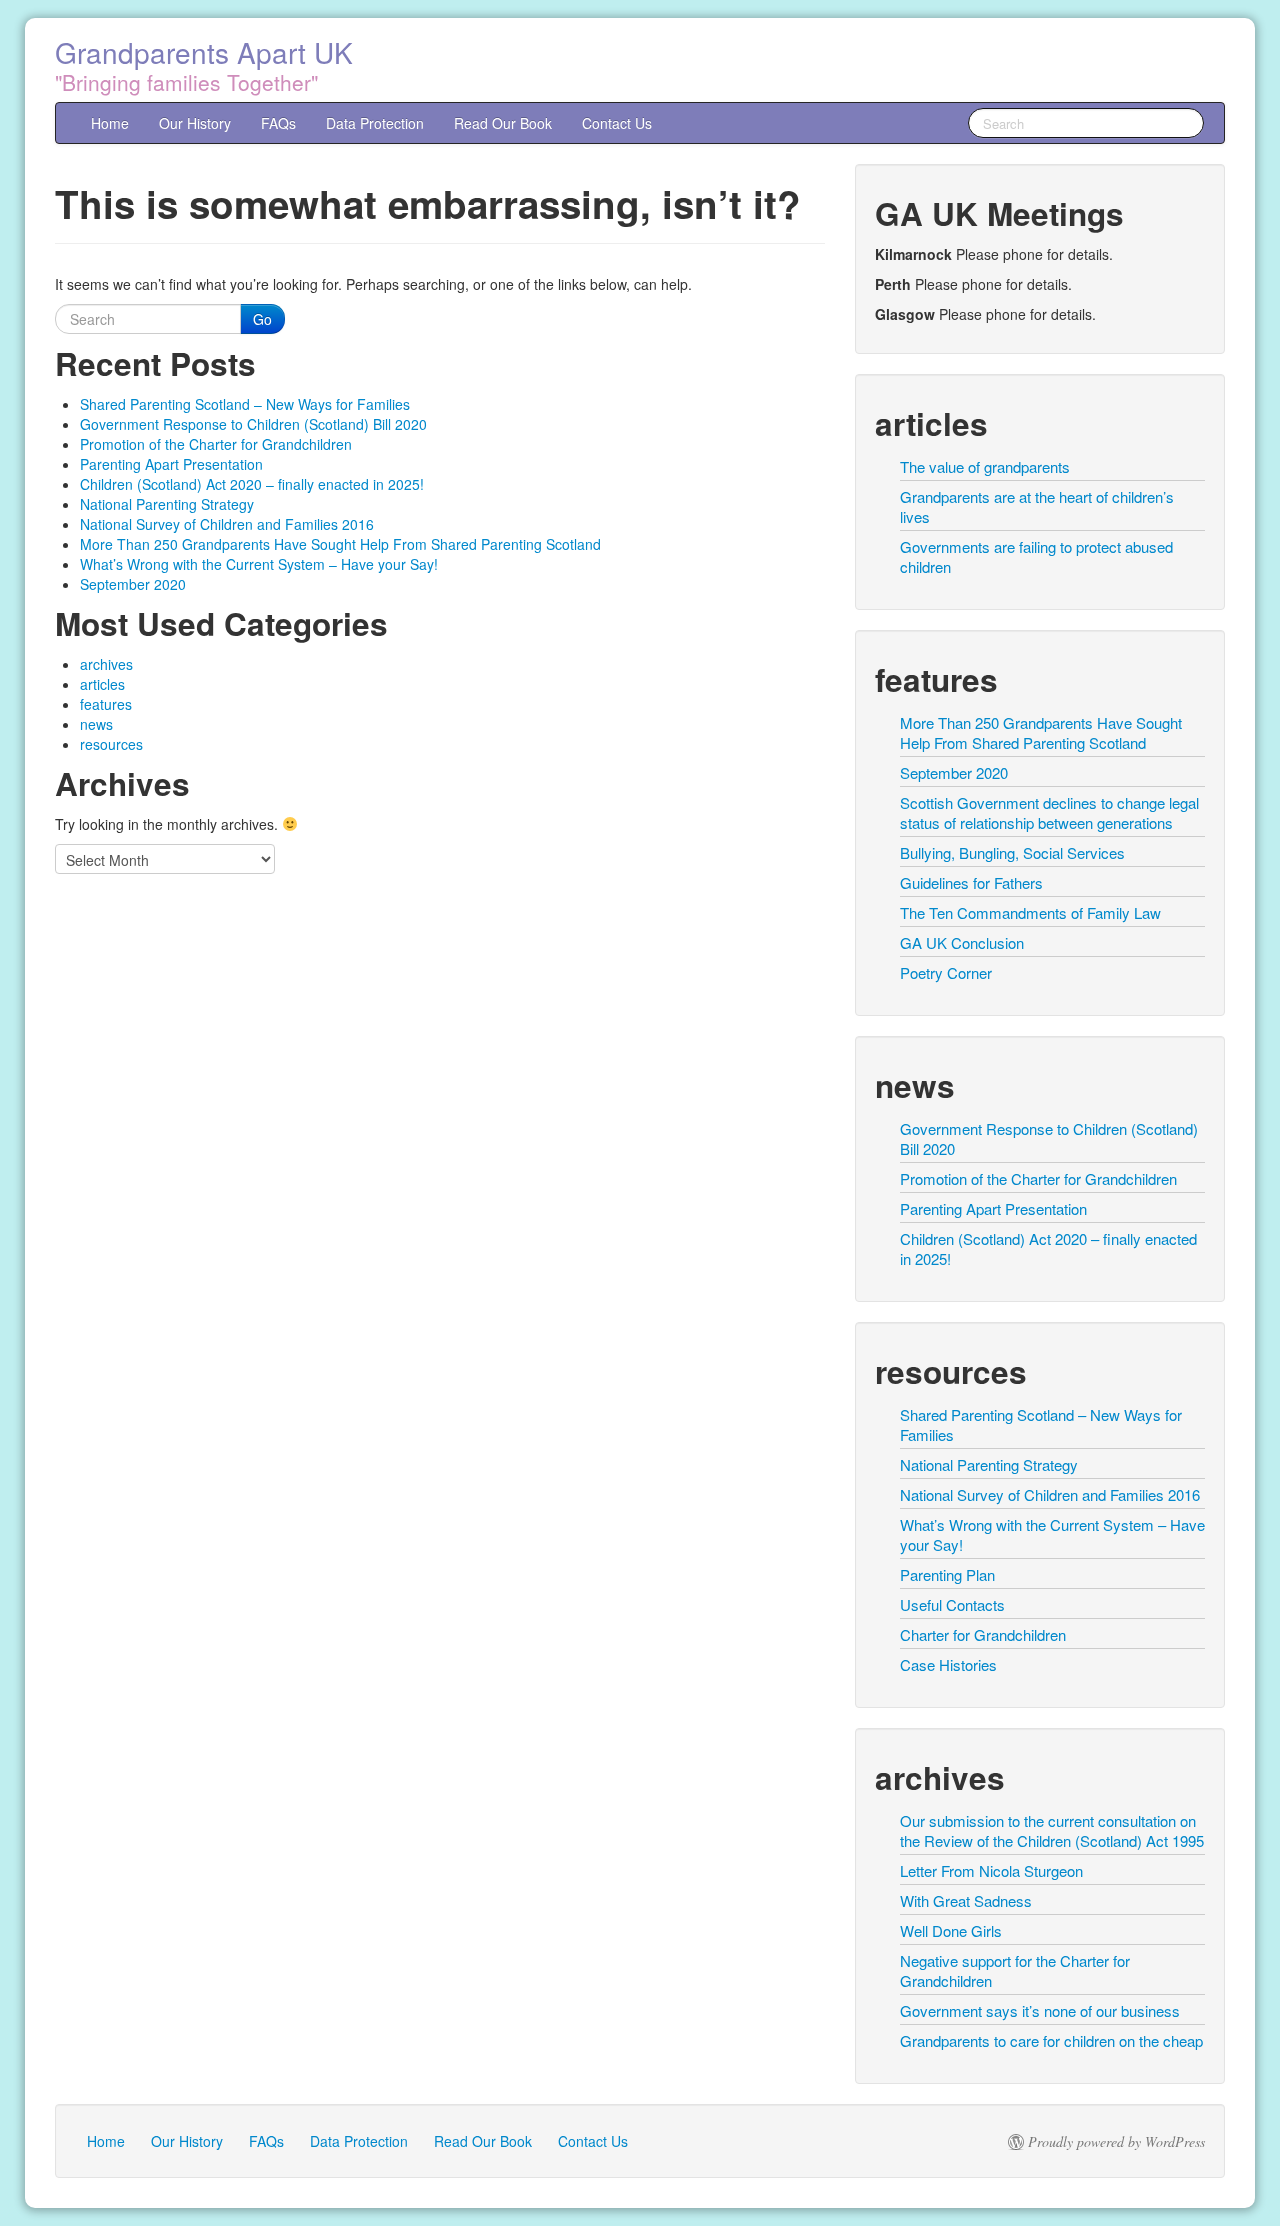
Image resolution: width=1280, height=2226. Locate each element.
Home (110, 123)
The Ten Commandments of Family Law (1030, 912)
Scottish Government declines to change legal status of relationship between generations (1049, 812)
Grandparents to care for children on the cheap (1051, 2040)
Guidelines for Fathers (971, 882)
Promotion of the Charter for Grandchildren (216, 444)
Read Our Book (503, 123)
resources (111, 744)
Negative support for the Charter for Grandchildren (1015, 1970)
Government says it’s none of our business (1040, 2010)
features (106, 704)
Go (262, 319)
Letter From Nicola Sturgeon (991, 1870)
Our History (195, 123)
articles (102, 684)
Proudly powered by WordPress (1116, 2142)
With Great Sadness (966, 1900)
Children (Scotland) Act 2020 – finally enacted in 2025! (252, 484)
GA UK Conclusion (962, 942)
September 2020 (133, 584)
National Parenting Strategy (167, 504)
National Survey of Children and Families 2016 (227, 524)
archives (106, 664)
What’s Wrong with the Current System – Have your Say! (259, 564)
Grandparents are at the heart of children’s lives (1037, 506)
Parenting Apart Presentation (171, 464)
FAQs (278, 123)
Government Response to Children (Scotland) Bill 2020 (253, 424)
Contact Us (617, 123)
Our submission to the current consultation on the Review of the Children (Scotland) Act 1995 (1052, 1830)
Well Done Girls (951, 1930)
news (96, 724)
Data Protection (375, 123)
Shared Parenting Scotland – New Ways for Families (245, 404)
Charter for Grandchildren (983, 1634)
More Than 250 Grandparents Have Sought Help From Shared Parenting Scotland (340, 544)
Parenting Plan (947, 1574)
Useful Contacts (952, 1604)
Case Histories (948, 1664)
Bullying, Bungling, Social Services (1012, 852)
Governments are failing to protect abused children (1036, 556)
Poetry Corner (946, 972)
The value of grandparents (985, 466)
